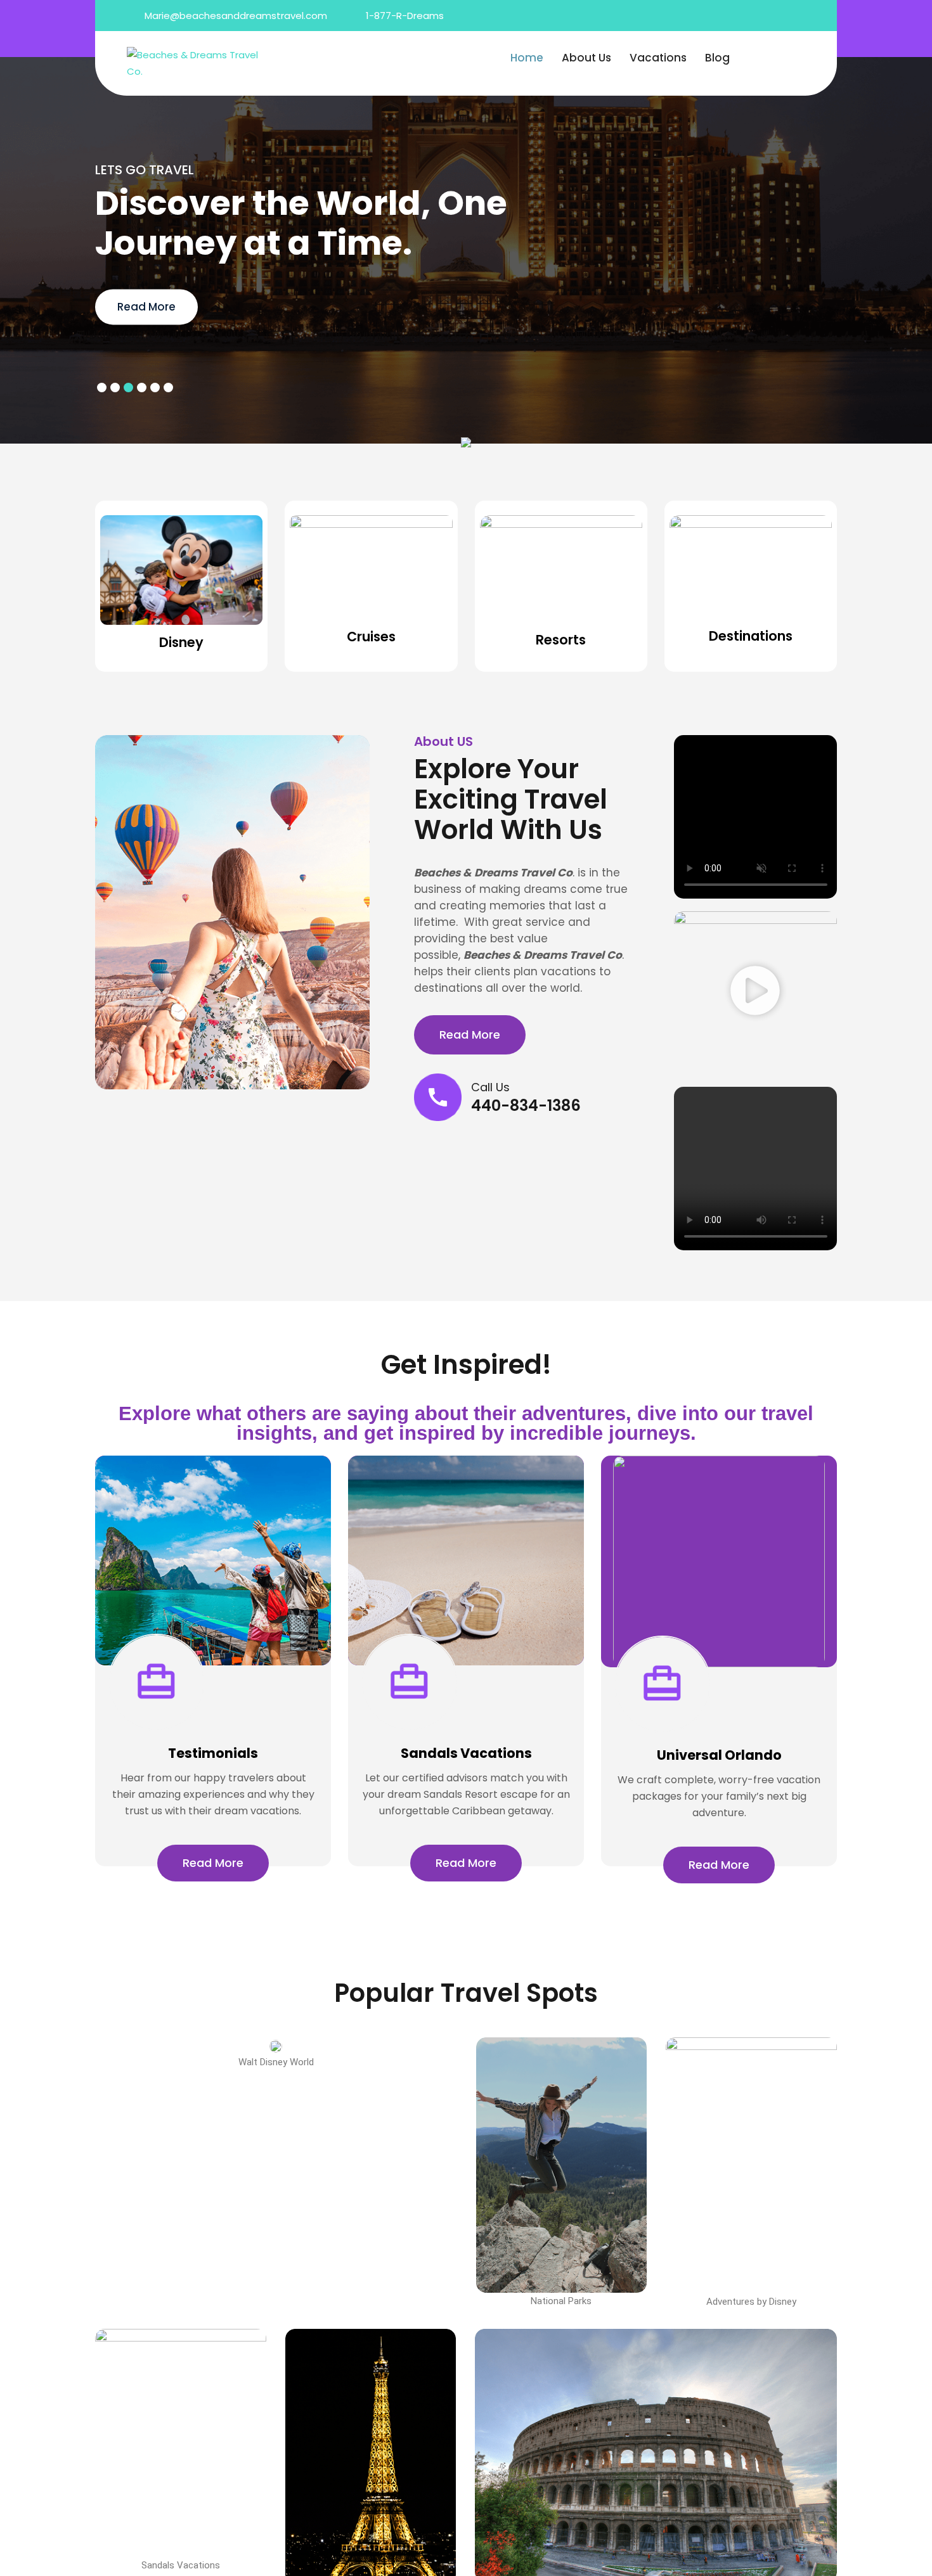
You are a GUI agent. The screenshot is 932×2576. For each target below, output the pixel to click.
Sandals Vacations (466, 1753)
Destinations (751, 636)
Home (527, 58)
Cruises (371, 637)
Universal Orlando (719, 1755)
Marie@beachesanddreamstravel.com (236, 16)
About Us (586, 58)
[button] (755, 993)
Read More (146, 307)
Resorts (561, 640)
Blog (717, 58)
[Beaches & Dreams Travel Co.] (195, 62)
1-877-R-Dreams (405, 16)
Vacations (658, 58)
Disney (181, 642)
